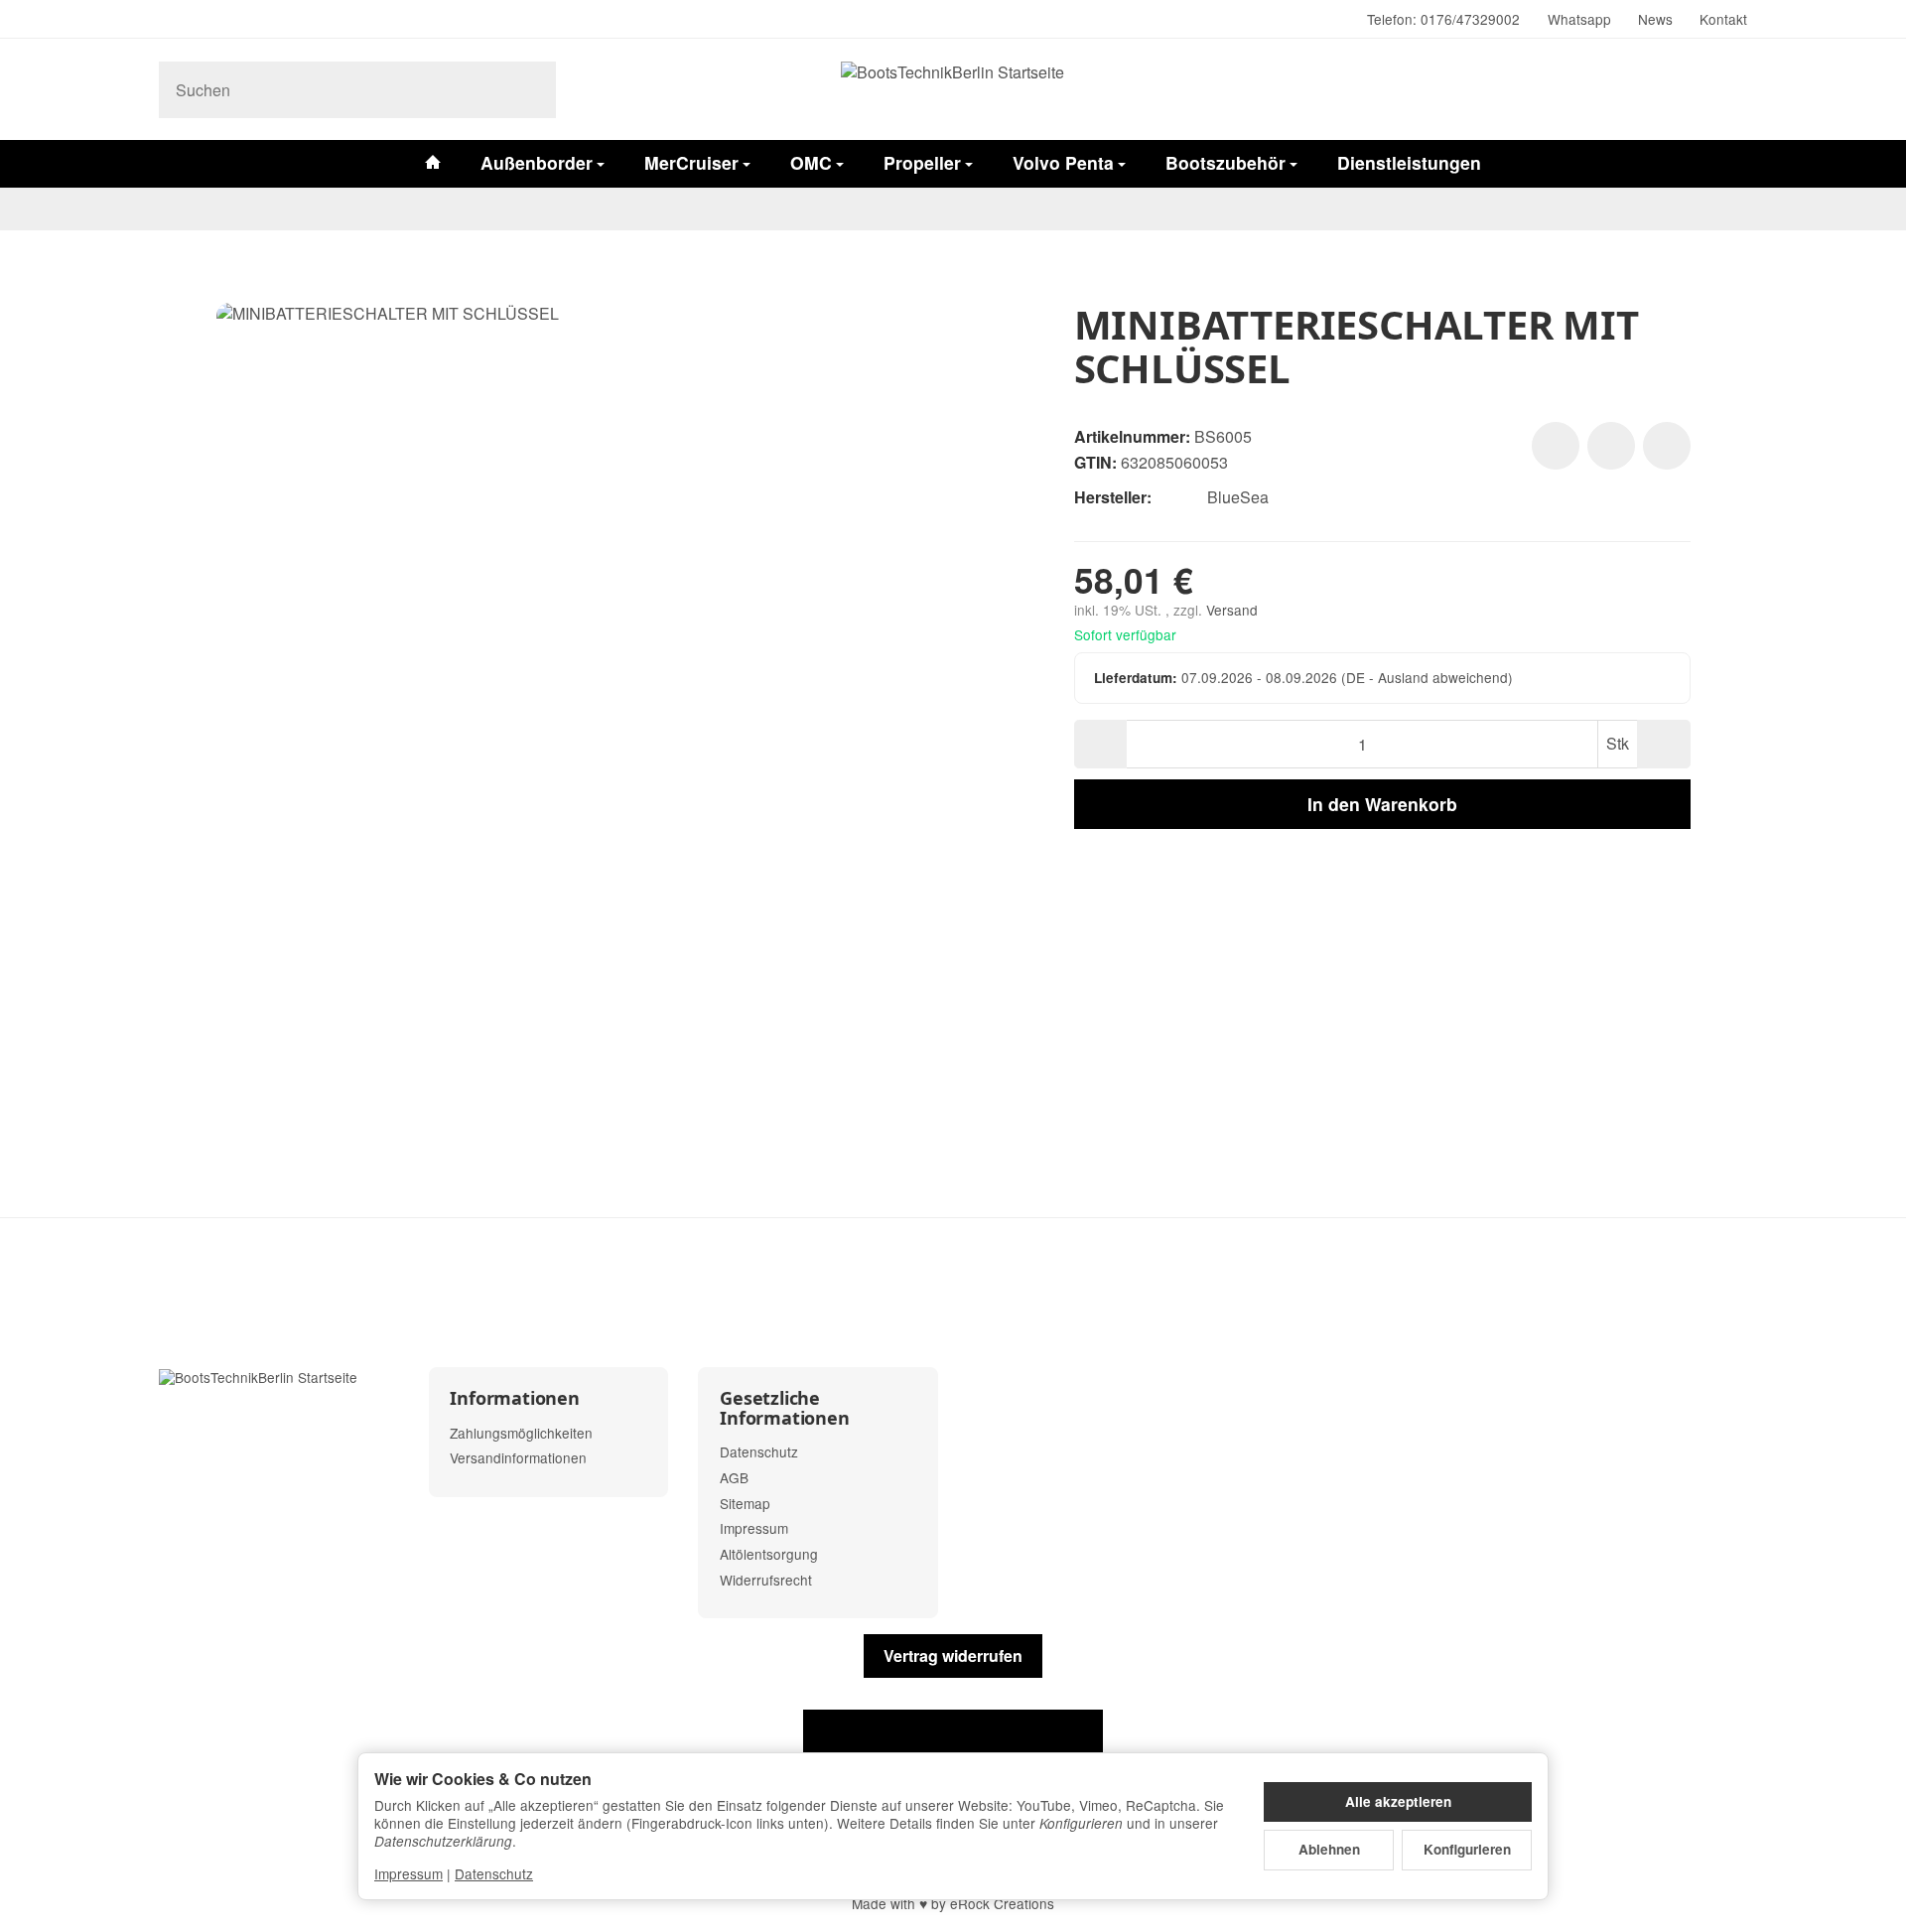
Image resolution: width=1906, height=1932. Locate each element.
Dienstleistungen (1409, 162)
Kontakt (1723, 19)
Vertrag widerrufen (953, 1656)
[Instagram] (167, 20)
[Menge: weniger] (1100, 744)
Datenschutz (494, 1873)
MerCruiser (691, 162)
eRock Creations (1002, 1903)
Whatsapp (1579, 19)
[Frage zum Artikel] (1667, 446)
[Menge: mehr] (1663, 744)
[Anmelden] (1676, 89)
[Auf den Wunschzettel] (1556, 446)
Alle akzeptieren (1398, 1801)
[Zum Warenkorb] (1727, 89)
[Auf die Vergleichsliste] (1611, 446)
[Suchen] (531, 90)
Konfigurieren (1467, 1849)
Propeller (922, 162)
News (1655, 19)
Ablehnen (1329, 1849)
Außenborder (537, 162)
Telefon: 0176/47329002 (1443, 19)
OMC (811, 162)
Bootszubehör (1225, 162)
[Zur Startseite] (953, 89)
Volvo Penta (1063, 162)
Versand (1232, 610)
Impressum (408, 1873)
